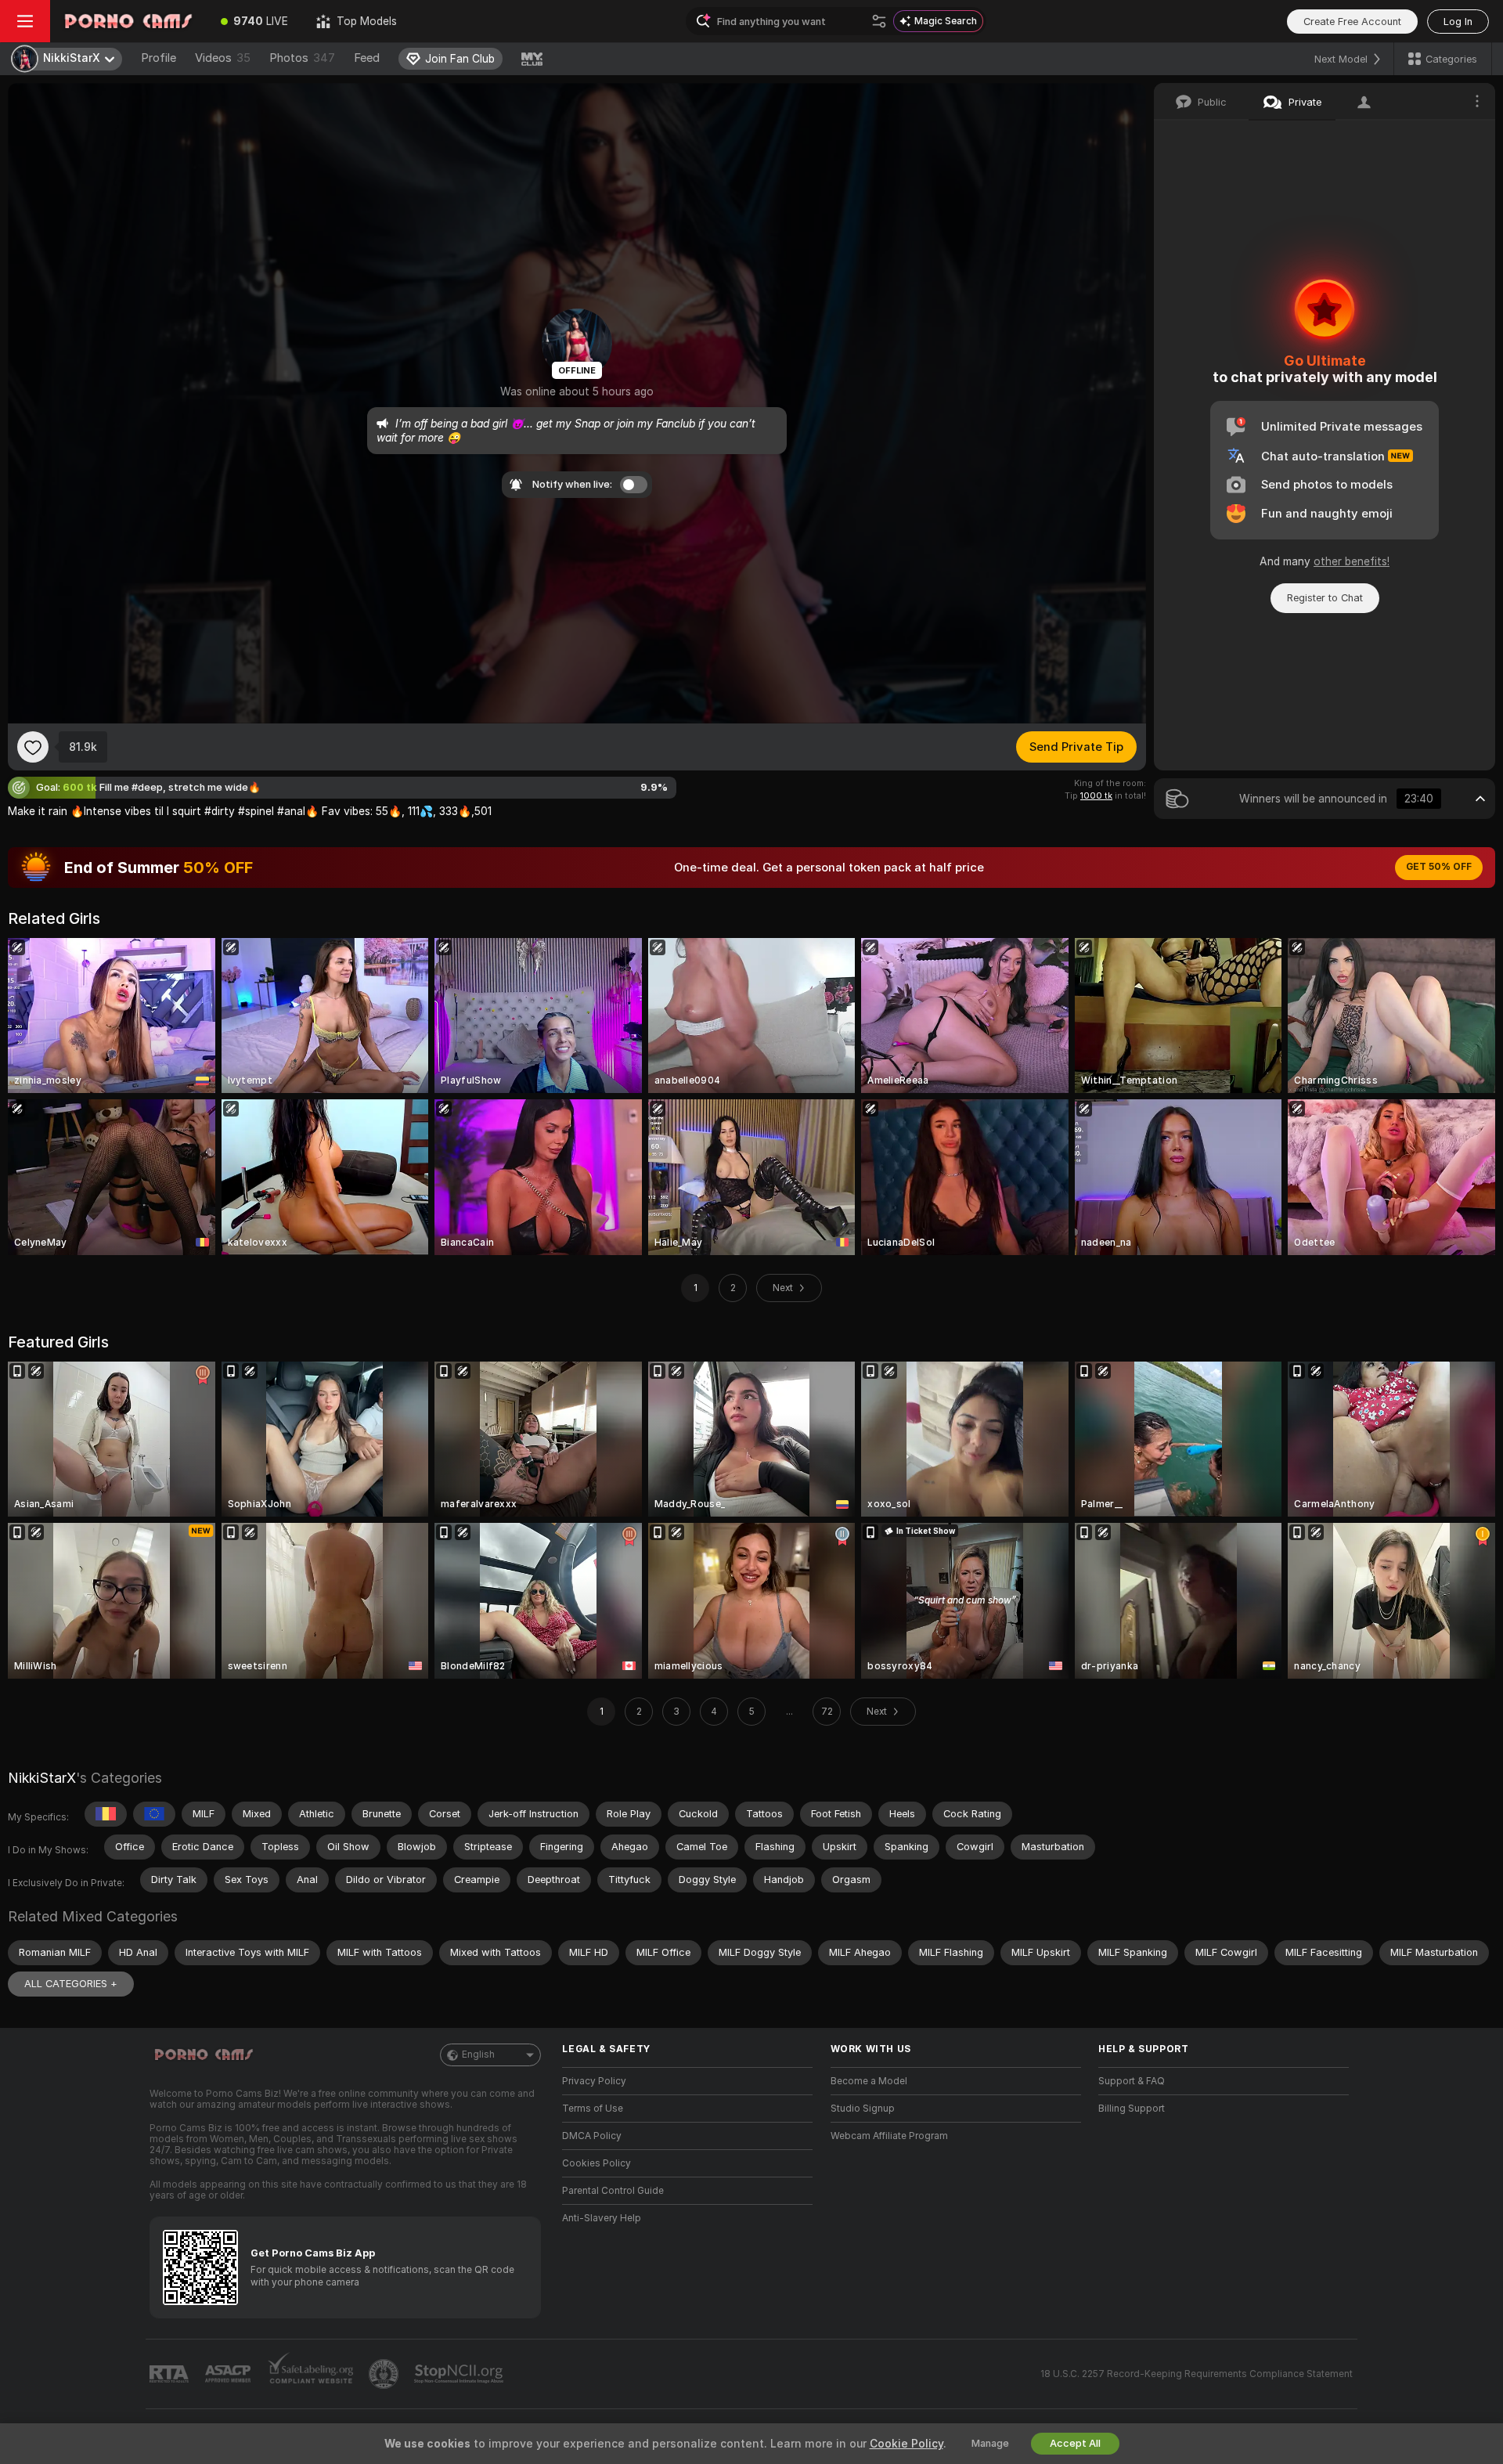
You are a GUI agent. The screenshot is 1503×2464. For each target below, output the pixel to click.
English (478, 2055)
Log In (1458, 22)
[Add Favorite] (33, 747)
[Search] (879, 21)
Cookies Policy (597, 2163)
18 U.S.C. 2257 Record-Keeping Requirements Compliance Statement (1197, 2374)
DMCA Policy (592, 2136)
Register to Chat (1325, 598)
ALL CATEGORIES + (71, 1984)
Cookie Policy (906, 2444)
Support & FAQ (1132, 2081)
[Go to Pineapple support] (385, 2374)
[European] (154, 1814)
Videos (223, 58)
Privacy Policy (594, 2081)
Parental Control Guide (613, 2191)
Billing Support (1132, 2109)
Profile (159, 58)
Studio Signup (863, 2109)
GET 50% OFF (1439, 867)
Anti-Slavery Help (602, 2218)
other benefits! (1352, 561)
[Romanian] (106, 1814)
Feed (367, 58)
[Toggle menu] (25, 21)
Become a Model (869, 2081)
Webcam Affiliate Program (889, 2136)
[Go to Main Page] (128, 21)
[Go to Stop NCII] (460, 2374)
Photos (302, 58)
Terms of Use (593, 2109)
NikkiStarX (42, 1778)
